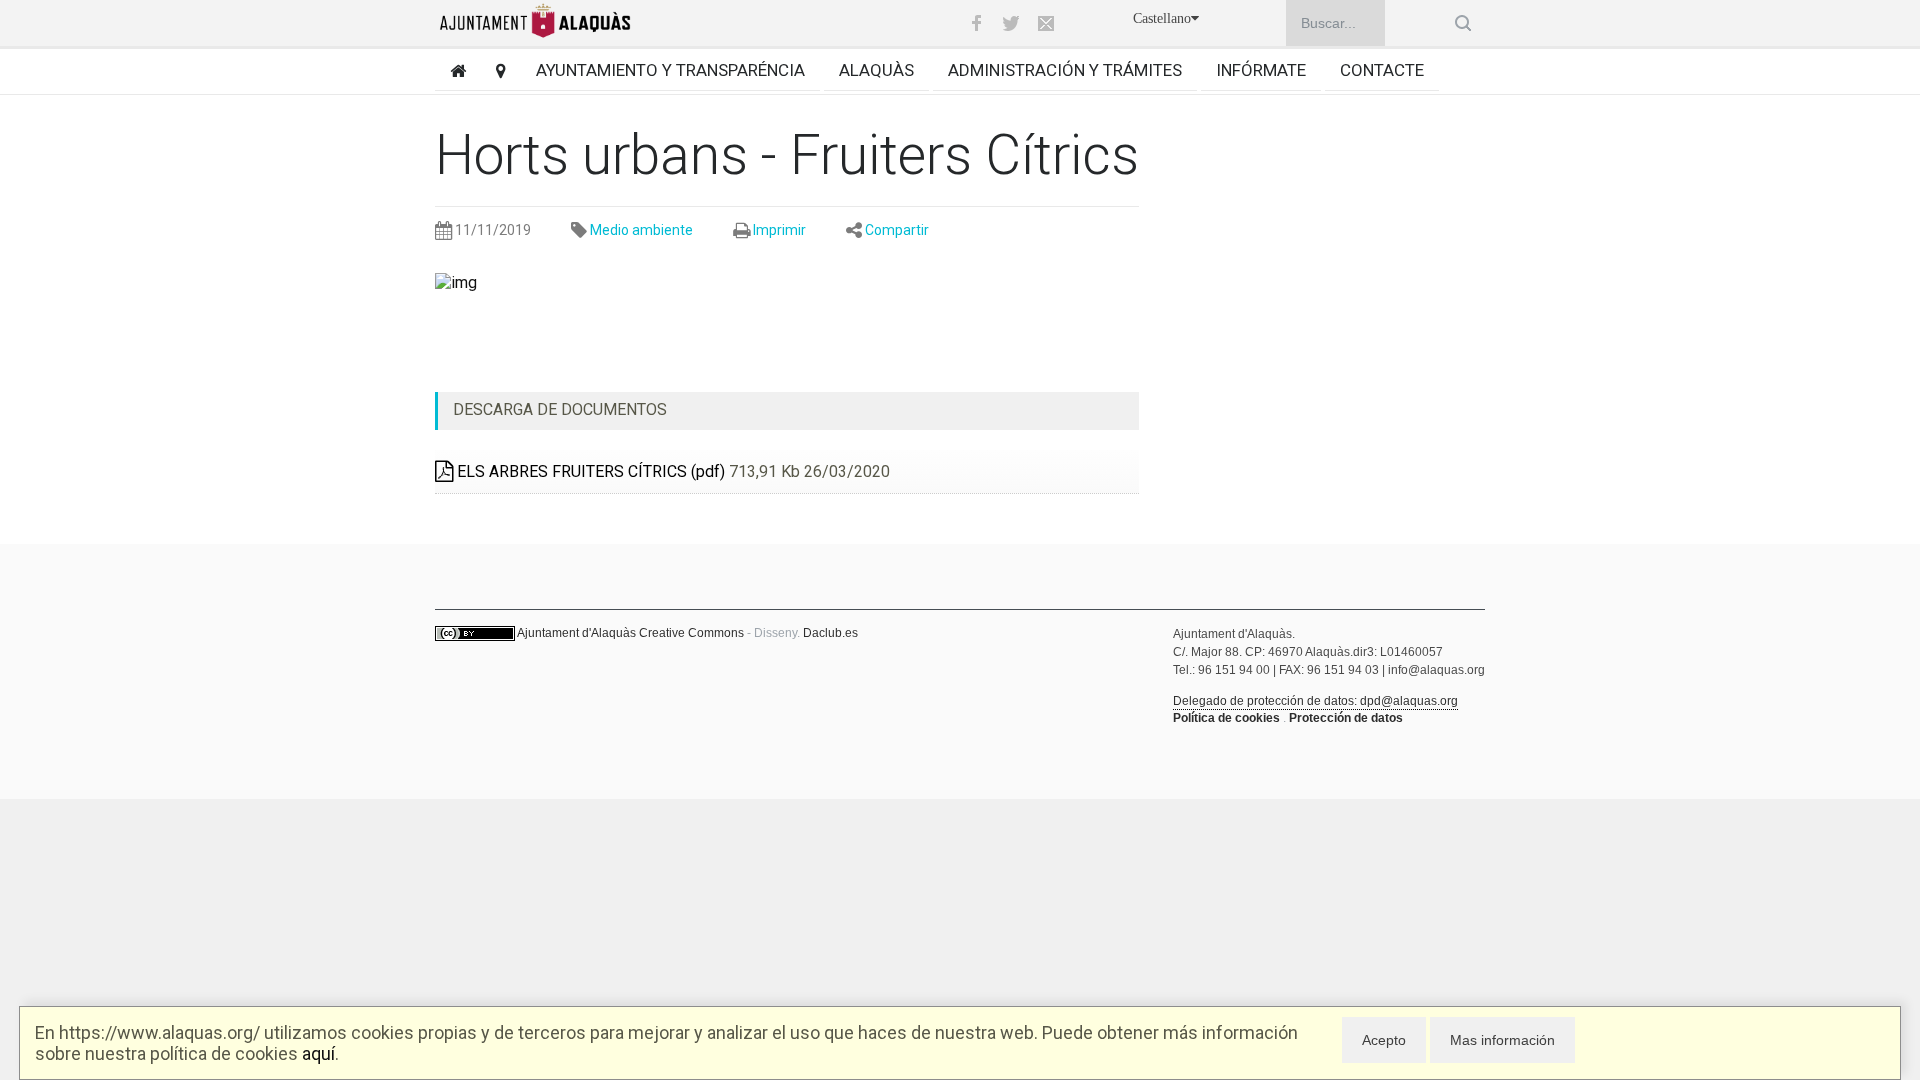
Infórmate (1261, 70)
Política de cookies (1226, 718)
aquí (318, 1053)
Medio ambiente (641, 230)
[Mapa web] (493, 70)
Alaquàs (876, 70)
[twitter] (1011, 23)
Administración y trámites (1065, 70)
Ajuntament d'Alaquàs (576, 633)
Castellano (1162, 18)
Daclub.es (830, 633)
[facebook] (976, 23)
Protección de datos (1346, 718)
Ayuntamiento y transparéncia (670, 70)
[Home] (450, 70)
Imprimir (779, 230)
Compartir (897, 230)
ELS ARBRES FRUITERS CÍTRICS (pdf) (589, 471)
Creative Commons (691, 633)
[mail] (1046, 23)
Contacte (1382, 70)
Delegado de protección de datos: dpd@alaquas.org (1315, 701)
